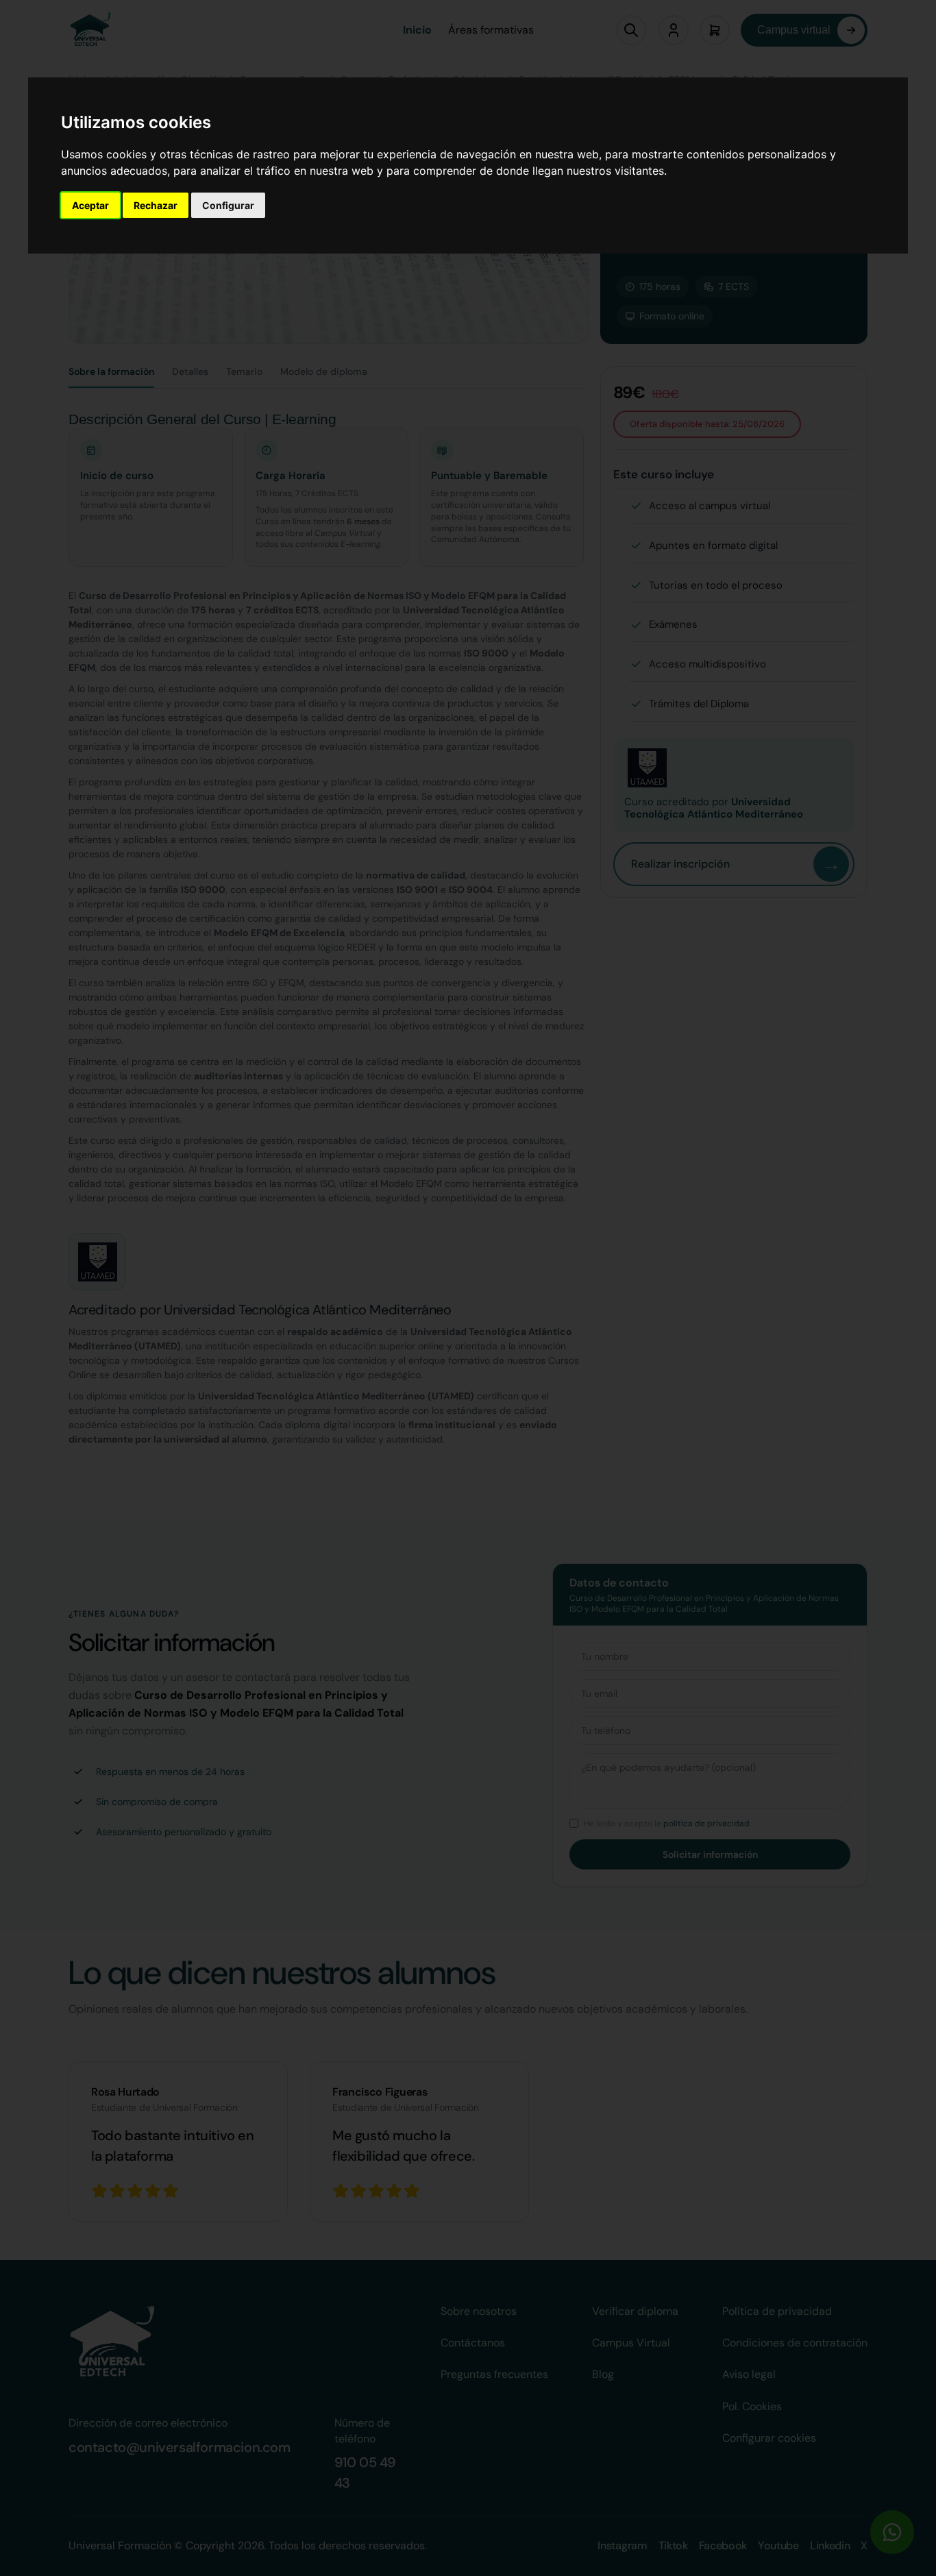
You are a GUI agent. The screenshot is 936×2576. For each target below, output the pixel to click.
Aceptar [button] (90, 205)
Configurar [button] (228, 205)
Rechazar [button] (156, 205)
